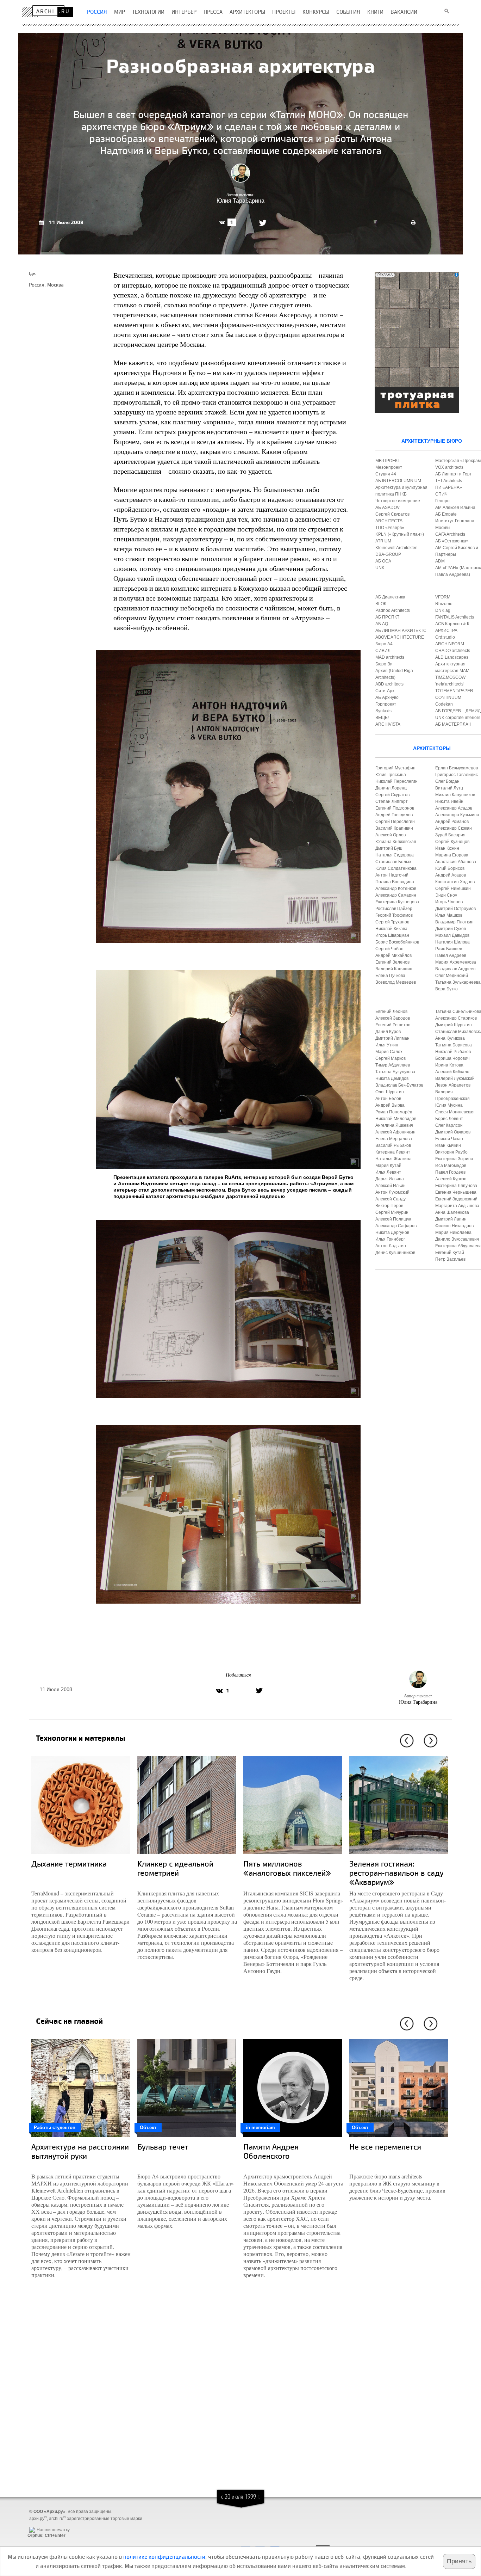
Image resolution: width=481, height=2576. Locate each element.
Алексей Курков (451, 1179)
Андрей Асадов (451, 875)
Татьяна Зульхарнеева (458, 982)
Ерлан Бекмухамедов (457, 768)
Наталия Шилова (452, 942)
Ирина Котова (449, 1065)
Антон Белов (388, 1099)
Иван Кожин (447, 848)
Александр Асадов (454, 808)
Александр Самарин (396, 895)
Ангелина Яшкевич (394, 1125)
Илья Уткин (387, 1045)
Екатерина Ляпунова (456, 1186)
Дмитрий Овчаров (453, 1132)
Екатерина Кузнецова (397, 902)
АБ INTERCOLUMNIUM (398, 481)
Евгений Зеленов (392, 962)
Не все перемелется (385, 2147)
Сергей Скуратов (392, 795)
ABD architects (389, 684)
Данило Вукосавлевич (457, 1239)
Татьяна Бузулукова (395, 1072)
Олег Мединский (452, 976)
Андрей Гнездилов (394, 815)
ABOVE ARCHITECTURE (400, 637)
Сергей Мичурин (392, 1212)
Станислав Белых (393, 862)
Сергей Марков (391, 1058)
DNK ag (443, 610)
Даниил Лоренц (391, 788)
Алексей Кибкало (452, 1072)
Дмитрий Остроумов (455, 909)
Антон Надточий (392, 875)
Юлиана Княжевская (396, 842)
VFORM (443, 597)
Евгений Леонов (391, 1012)
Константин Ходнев (455, 882)
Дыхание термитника (69, 1864)
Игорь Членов (449, 902)
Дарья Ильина (390, 1179)
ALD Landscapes (452, 657)
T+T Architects (449, 481)
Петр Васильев (450, 1259)
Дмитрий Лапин (451, 1219)
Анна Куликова (450, 1038)
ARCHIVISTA (388, 724)
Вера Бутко (446, 989)
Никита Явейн (449, 801)
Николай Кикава (391, 929)
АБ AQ (382, 624)
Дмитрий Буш (389, 848)
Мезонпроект (389, 467)
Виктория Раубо (451, 1152)
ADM (440, 561)
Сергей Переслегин (395, 822)
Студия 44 (386, 474)
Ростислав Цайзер (394, 909)
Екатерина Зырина (454, 1159)
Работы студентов (55, 2128)
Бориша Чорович (452, 1058)
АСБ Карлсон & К (452, 624)
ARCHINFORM (450, 644)
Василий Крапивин (394, 828)
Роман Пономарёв (394, 1112)
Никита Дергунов (392, 1232)
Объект (148, 2128)
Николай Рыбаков (453, 1052)
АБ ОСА (383, 561)
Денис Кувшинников (395, 1253)
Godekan (444, 704)
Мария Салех (389, 1052)
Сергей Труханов (392, 922)
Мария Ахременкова (456, 962)
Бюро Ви (384, 664)
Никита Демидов (392, 1078)
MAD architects (390, 657)
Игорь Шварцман (392, 935)
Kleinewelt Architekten (396, 548)
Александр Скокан (454, 828)
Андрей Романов (452, 822)
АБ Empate (446, 514)
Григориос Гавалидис (457, 775)
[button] (405, 1741)
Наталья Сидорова (395, 855)
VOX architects (449, 467)
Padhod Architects (393, 610)
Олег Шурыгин (390, 1092)
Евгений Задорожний (456, 1199)
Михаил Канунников (455, 795)
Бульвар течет (163, 2147)
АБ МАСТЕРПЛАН (453, 724)
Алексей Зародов (393, 1018)
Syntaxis (383, 711)
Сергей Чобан (389, 949)
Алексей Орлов (391, 835)
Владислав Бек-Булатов (399, 1085)
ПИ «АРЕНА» (449, 487)
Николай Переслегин (396, 781)
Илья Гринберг (390, 1239)
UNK (380, 568)
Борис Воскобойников (397, 942)
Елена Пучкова (390, 976)
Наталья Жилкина (393, 1159)
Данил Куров (388, 1032)
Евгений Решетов (393, 1025)
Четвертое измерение (398, 501)
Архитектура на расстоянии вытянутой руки (80, 2151)
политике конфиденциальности (164, 2557)
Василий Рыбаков (393, 1145)
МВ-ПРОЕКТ (388, 461)
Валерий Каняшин (394, 969)
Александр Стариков (456, 1018)
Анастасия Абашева (456, 862)
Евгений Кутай (450, 1253)
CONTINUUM (448, 697)
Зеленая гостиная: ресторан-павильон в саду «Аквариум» (396, 1873)
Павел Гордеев (450, 1172)
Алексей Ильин (391, 1186)
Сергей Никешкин (453, 889)
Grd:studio (445, 637)
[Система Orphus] (45, 2524)
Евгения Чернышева (456, 1192)
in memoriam (260, 2128)
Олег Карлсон (449, 1125)
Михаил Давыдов (452, 935)
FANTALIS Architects (455, 617)
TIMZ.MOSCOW (450, 677)
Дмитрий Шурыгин (454, 1025)
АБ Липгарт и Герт (454, 474)
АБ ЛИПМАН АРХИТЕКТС (401, 631)
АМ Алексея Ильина (455, 508)
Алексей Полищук (393, 1219)
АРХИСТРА (446, 631)
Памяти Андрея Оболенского (271, 2151)
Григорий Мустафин (395, 768)
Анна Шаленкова (452, 1212)
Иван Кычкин (448, 1145)
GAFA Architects (450, 534)
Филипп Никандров (454, 1226)
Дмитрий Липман (392, 1038)
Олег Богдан (447, 781)
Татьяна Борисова (454, 1045)
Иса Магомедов (451, 1166)
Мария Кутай (388, 1166)
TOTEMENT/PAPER (454, 691)
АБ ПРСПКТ (387, 617)
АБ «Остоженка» (452, 541)
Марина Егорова (452, 855)
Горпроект (386, 704)
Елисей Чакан (449, 1139)
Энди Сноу (446, 895)
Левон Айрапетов (453, 1085)
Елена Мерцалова (394, 1139)
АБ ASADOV (388, 508)
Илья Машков (449, 915)
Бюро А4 (384, 644)
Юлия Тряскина (391, 775)
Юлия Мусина (449, 1105)
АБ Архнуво (387, 697)
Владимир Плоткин (454, 922)
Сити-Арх (385, 691)
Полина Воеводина (395, 882)
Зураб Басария (450, 835)
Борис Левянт (449, 1119)
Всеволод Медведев (396, 982)
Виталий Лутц (449, 788)
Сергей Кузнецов (452, 842)
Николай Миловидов (396, 1119)
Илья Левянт (388, 1172)
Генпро (442, 501)
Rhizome (444, 604)
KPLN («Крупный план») (400, 534)
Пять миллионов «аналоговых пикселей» (287, 1868)
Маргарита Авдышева (457, 1206)
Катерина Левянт (393, 1152)
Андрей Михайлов (393, 955)
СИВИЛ (383, 651)
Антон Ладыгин (391, 1246)
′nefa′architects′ (450, 684)
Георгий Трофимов (394, 915)
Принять (459, 2561)
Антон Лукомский (392, 1192)
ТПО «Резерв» (390, 528)
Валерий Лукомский (455, 1078)
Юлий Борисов (450, 868)
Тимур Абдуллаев (393, 1065)
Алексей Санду (391, 1199)
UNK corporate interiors (458, 718)
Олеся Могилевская (455, 1112)
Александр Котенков (396, 889)
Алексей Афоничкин (395, 1132)
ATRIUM (383, 541)
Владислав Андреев (455, 969)
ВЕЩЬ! (382, 718)
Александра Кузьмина (457, 815)
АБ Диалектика (390, 597)
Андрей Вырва (390, 1105)
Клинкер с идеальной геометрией (175, 1868)
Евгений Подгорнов (395, 808)
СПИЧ (441, 494)
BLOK (381, 604)
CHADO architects (453, 651)
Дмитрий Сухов (451, 929)
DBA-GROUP (388, 554)
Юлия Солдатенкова (396, 868)
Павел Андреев (451, 955)
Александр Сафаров (396, 1226)
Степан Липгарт (392, 801)
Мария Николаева (453, 1232)
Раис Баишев (449, 949)
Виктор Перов (389, 1206)
